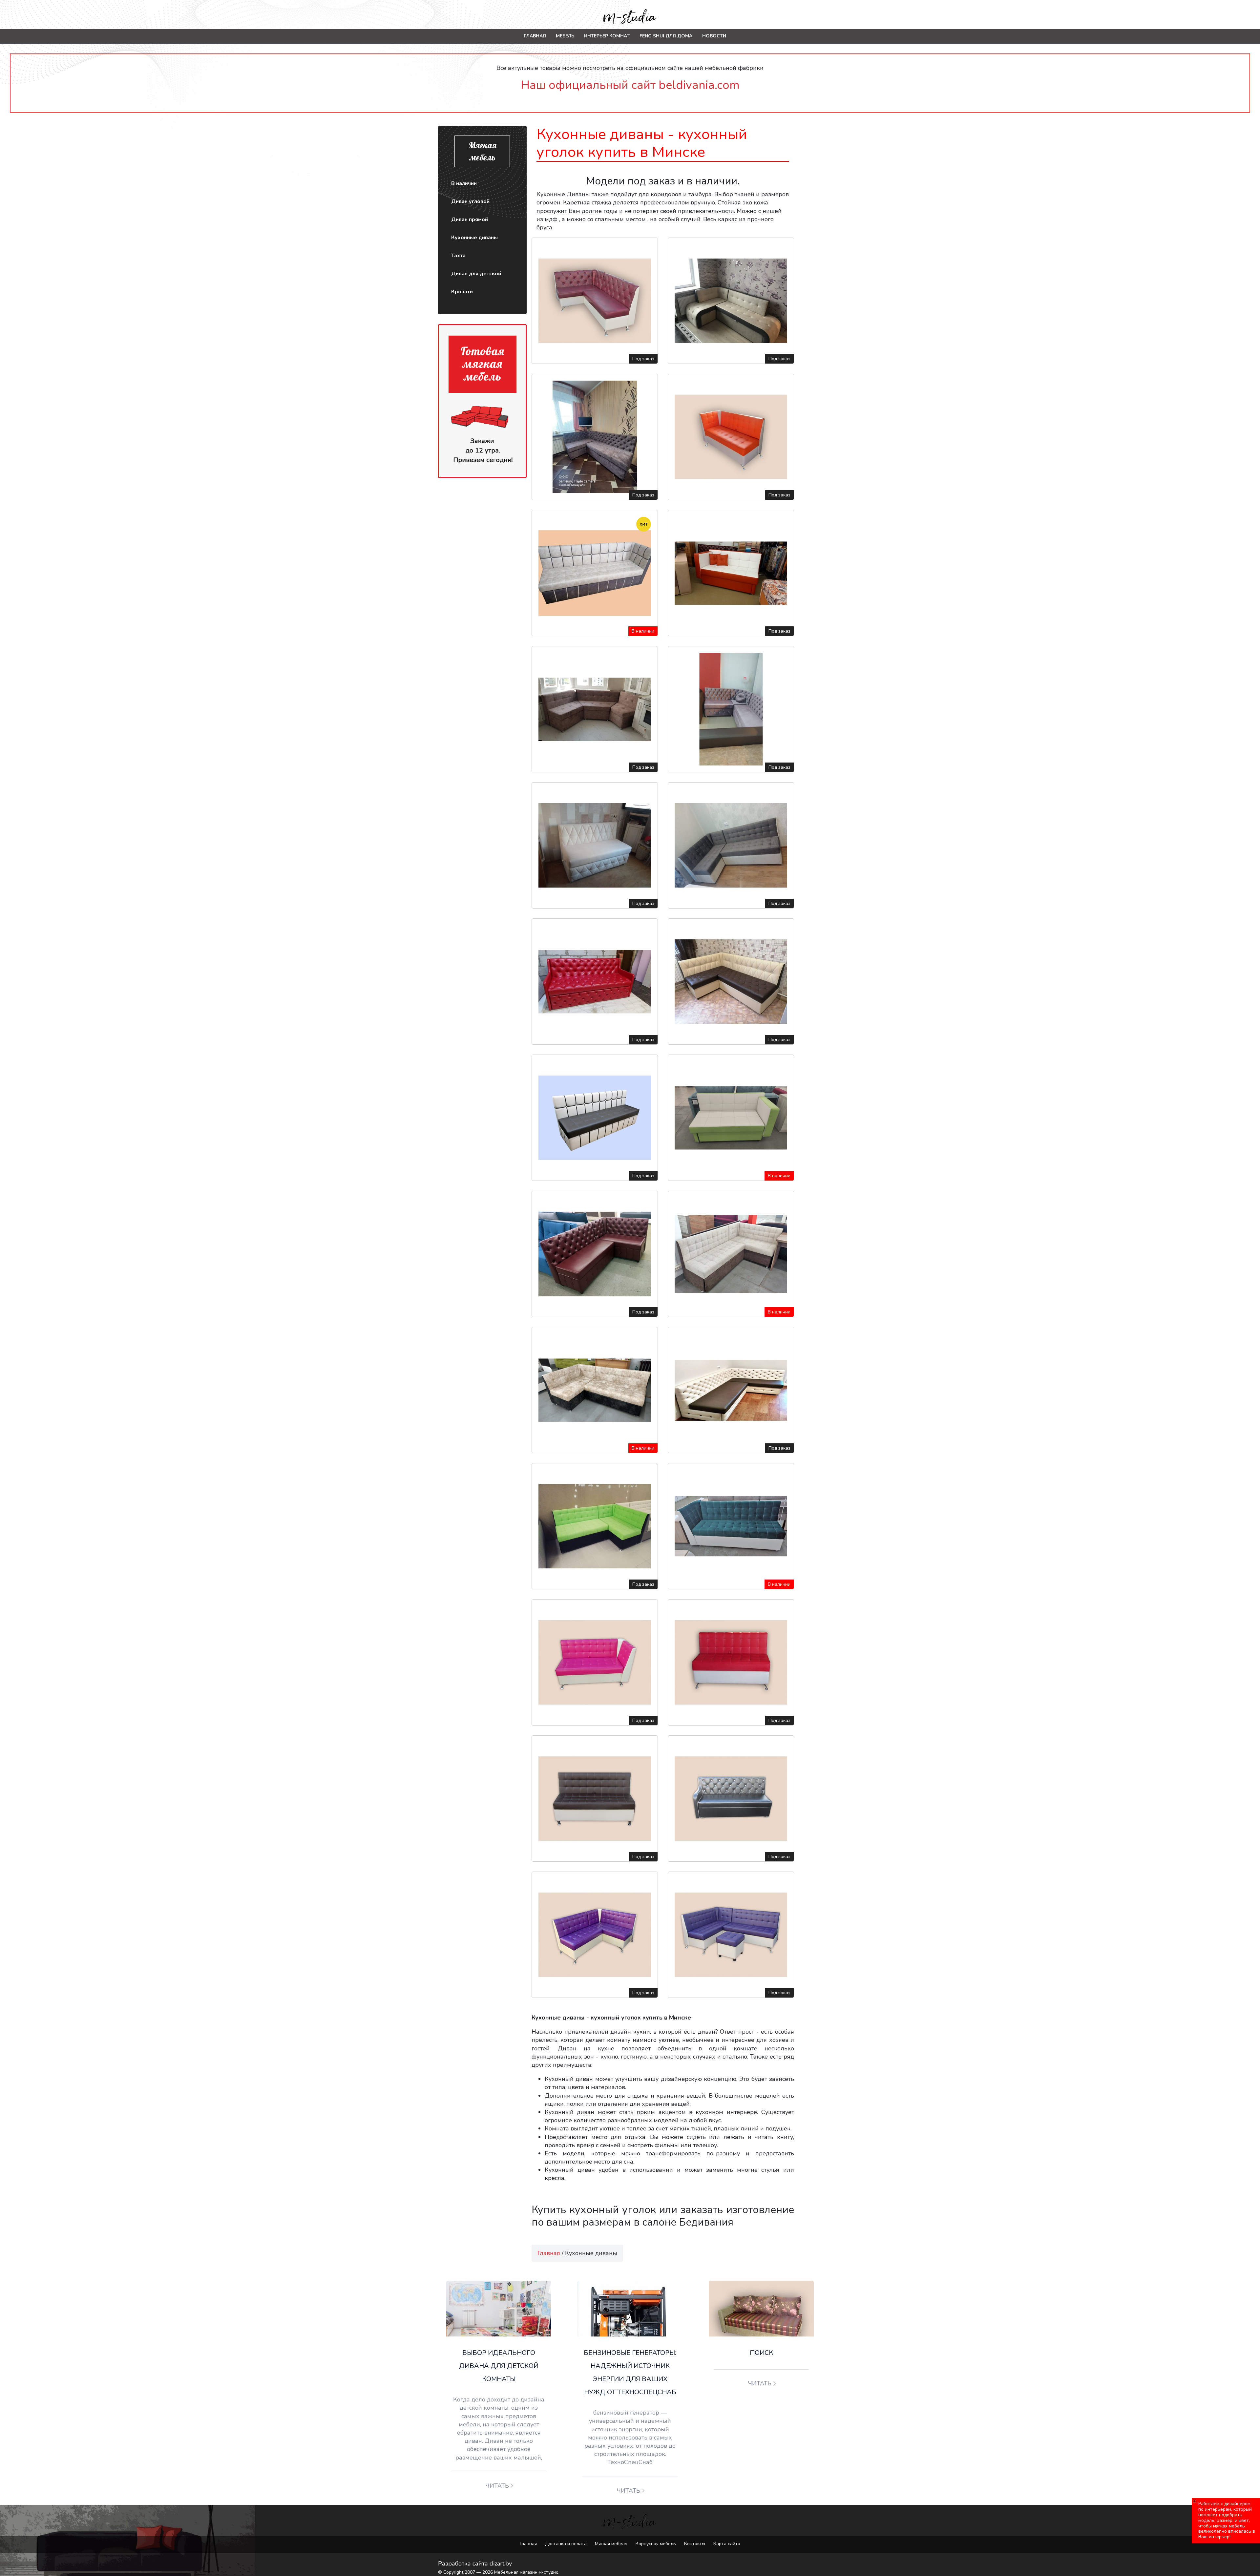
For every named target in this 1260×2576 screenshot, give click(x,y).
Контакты (695, 2544)
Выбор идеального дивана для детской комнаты (499, 2366)
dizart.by (501, 2564)
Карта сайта (727, 2544)
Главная (535, 36)
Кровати (462, 292)
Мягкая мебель (611, 2544)
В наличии (464, 183)
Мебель (565, 36)
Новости (714, 36)
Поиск (761, 2353)
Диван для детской (476, 274)
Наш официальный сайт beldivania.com (630, 85)
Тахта (458, 256)
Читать (497, 2486)
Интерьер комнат (607, 36)
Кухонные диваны (474, 238)
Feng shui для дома (666, 36)
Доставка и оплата (566, 2544)
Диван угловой (470, 201)
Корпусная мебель (656, 2544)
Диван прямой (470, 220)
